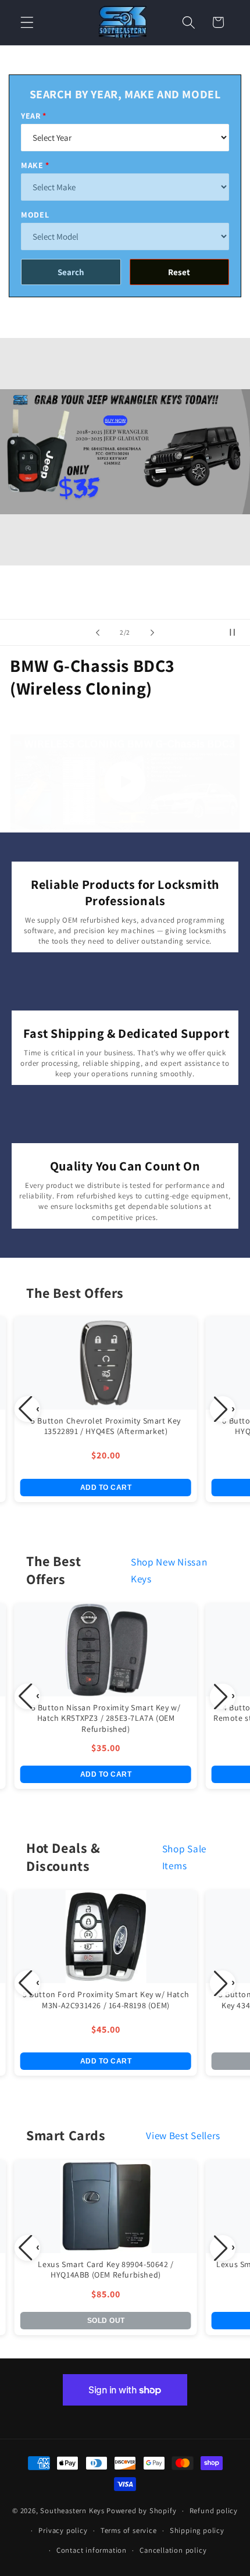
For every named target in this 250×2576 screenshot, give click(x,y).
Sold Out (106, 2321)
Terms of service (129, 2530)
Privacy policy (63, 2530)
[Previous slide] (98, 632)
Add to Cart (106, 1488)
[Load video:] (125, 782)
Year (31, 116)
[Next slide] (152, 632)
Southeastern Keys (72, 2511)
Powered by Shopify (142, 2511)
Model (35, 215)
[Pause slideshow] (237, 632)
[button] (27, 22)
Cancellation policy (173, 2550)
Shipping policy (197, 2530)
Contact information (92, 2550)
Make (32, 165)
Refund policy (214, 2511)
